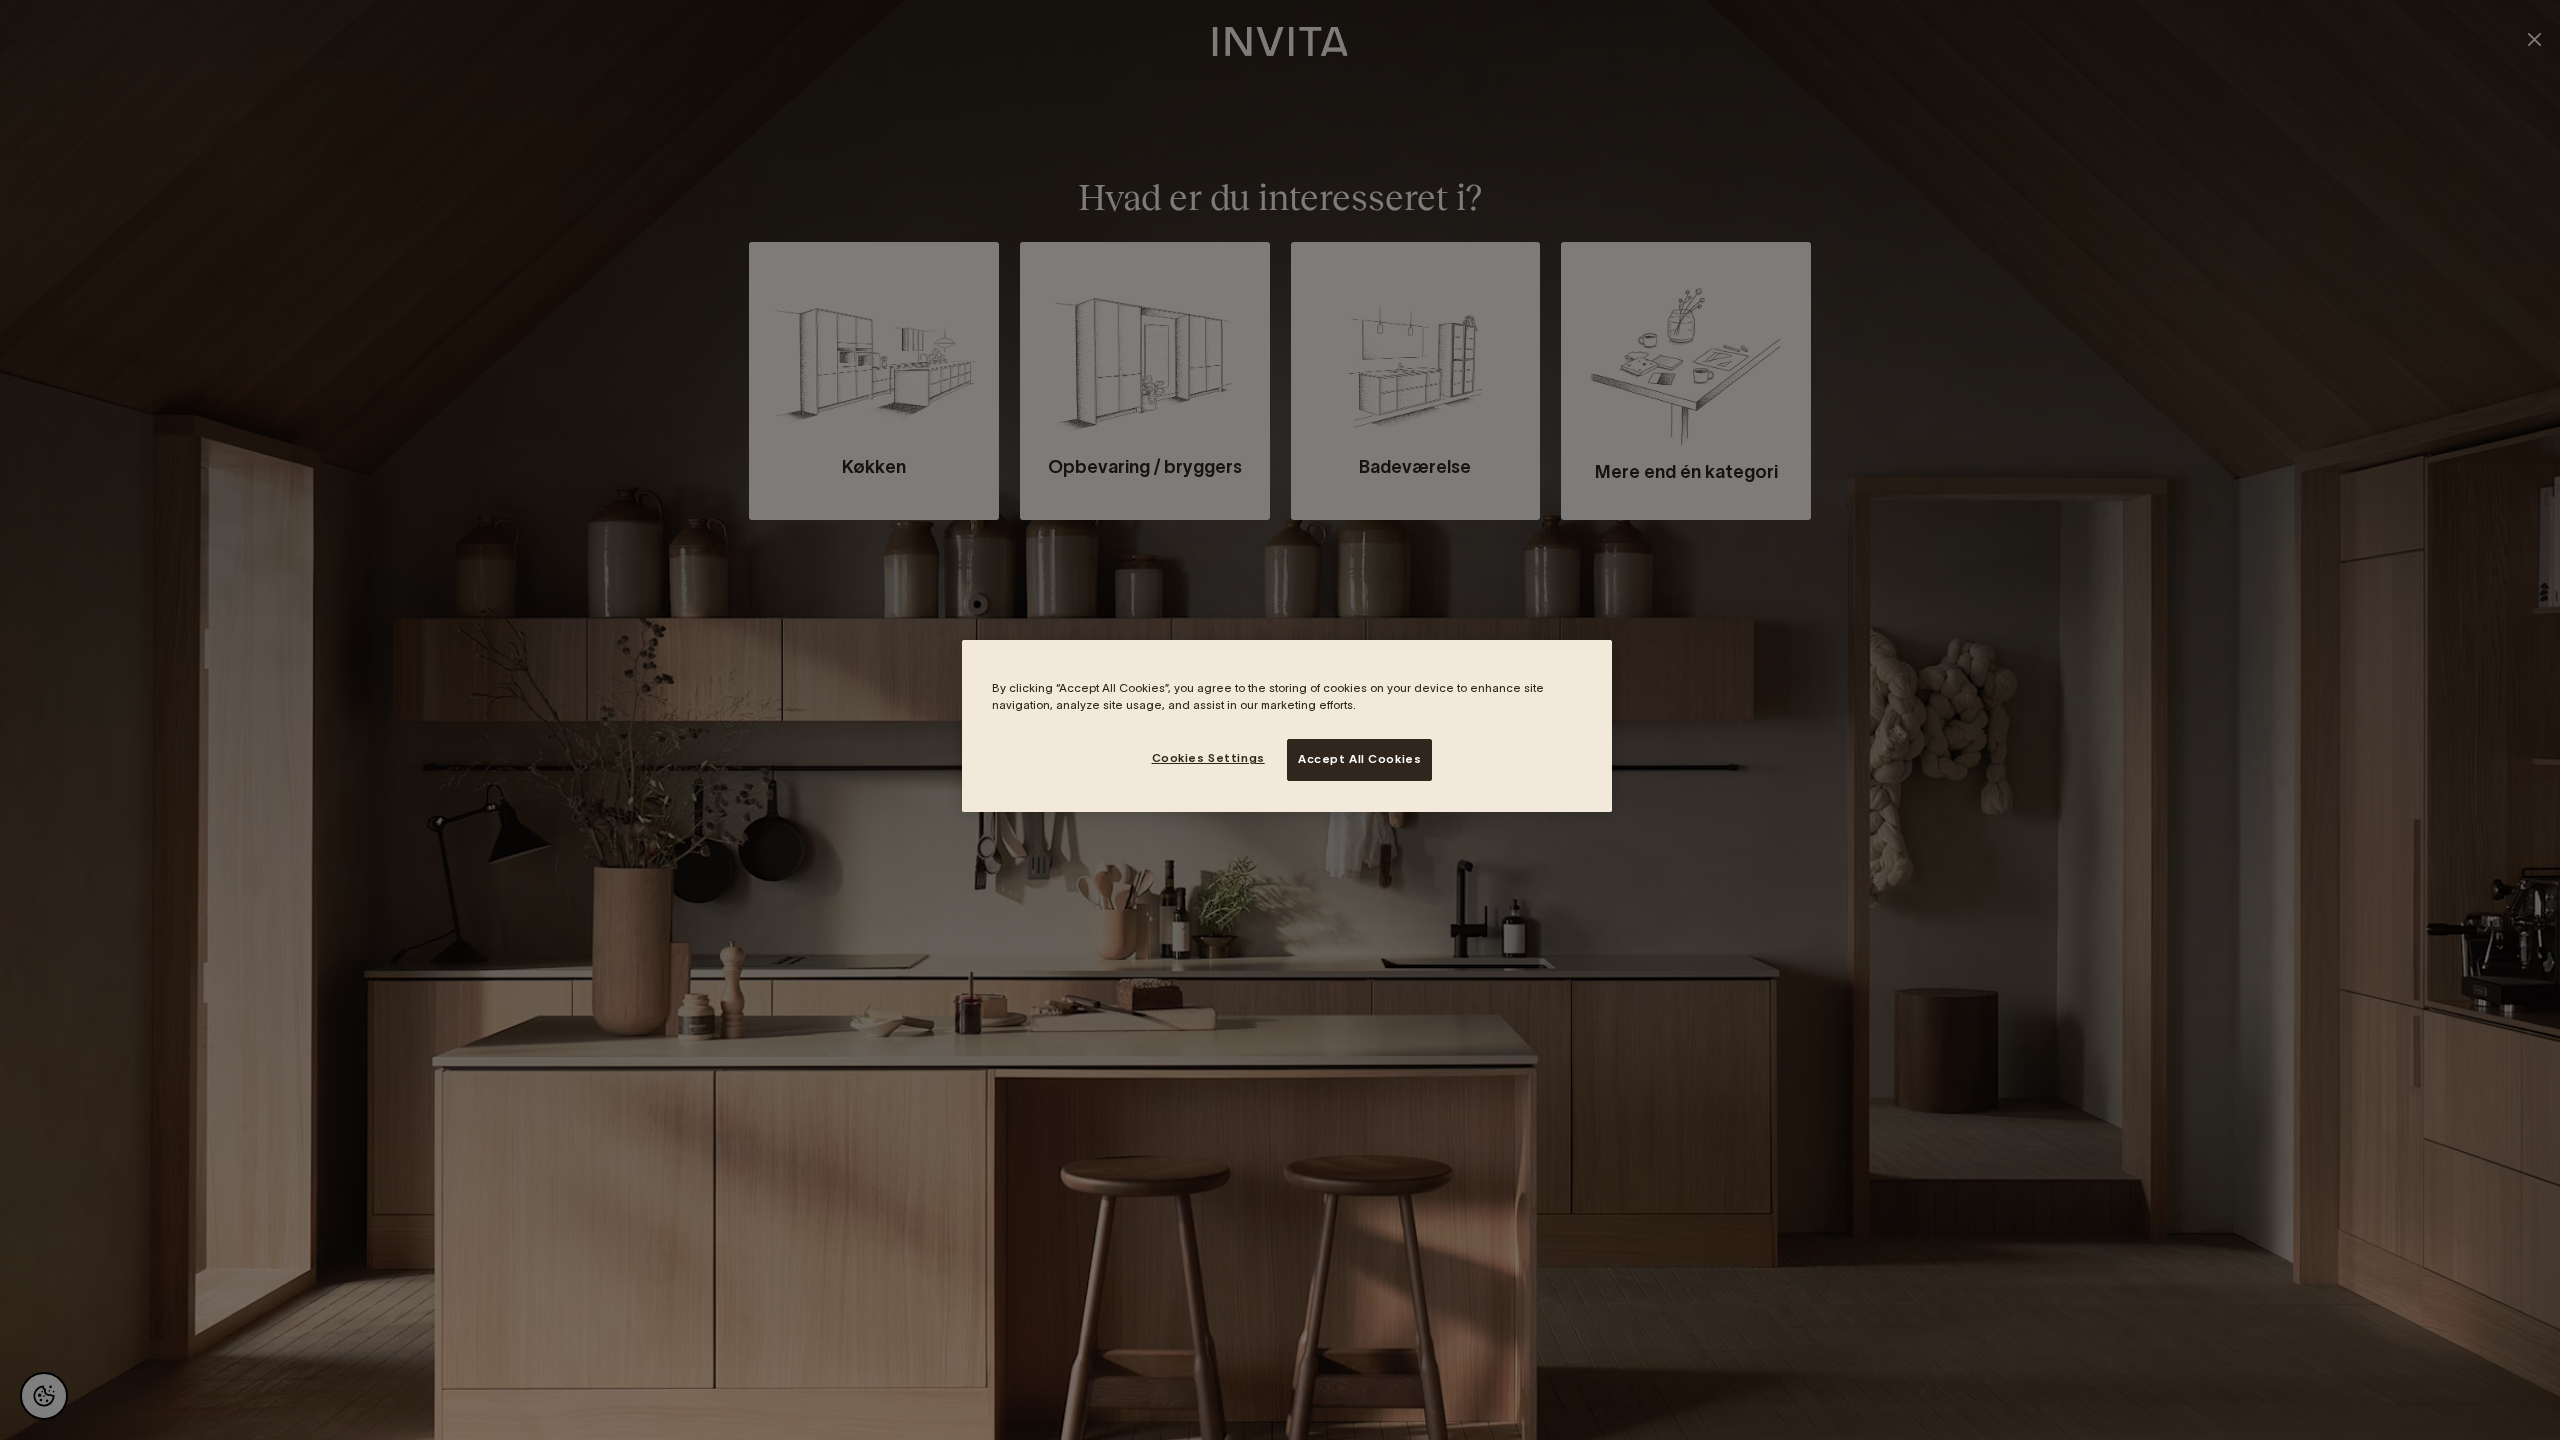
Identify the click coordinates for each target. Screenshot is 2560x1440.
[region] (1287, 726)
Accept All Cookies (1359, 759)
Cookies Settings (1208, 758)
